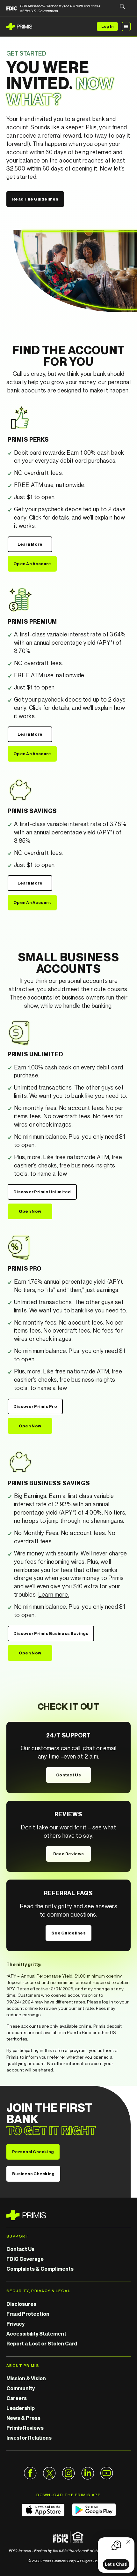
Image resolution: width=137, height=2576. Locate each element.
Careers (17, 2398)
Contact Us (68, 1775)
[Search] (122, 7)
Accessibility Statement (36, 2334)
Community (21, 2388)
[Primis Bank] (68, 2215)
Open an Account (32, 564)
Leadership (21, 2408)
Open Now (30, 1211)
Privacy (15, 2324)
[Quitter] (128, 2542)
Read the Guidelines (35, 199)
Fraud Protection (28, 2314)
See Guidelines (68, 1933)
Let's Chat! (116, 2564)
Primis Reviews (25, 2428)
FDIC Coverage (25, 2259)
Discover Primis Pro (35, 1406)
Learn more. (54, 1594)
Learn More (30, 544)
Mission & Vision (26, 2378)
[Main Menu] (126, 27)
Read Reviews (68, 1854)
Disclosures (21, 2304)
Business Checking (33, 2174)
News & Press (23, 2418)
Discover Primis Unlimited (42, 1192)
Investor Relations (29, 2438)
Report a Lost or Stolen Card (42, 2344)
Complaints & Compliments (40, 2269)
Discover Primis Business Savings (51, 1633)
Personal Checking (33, 2152)
